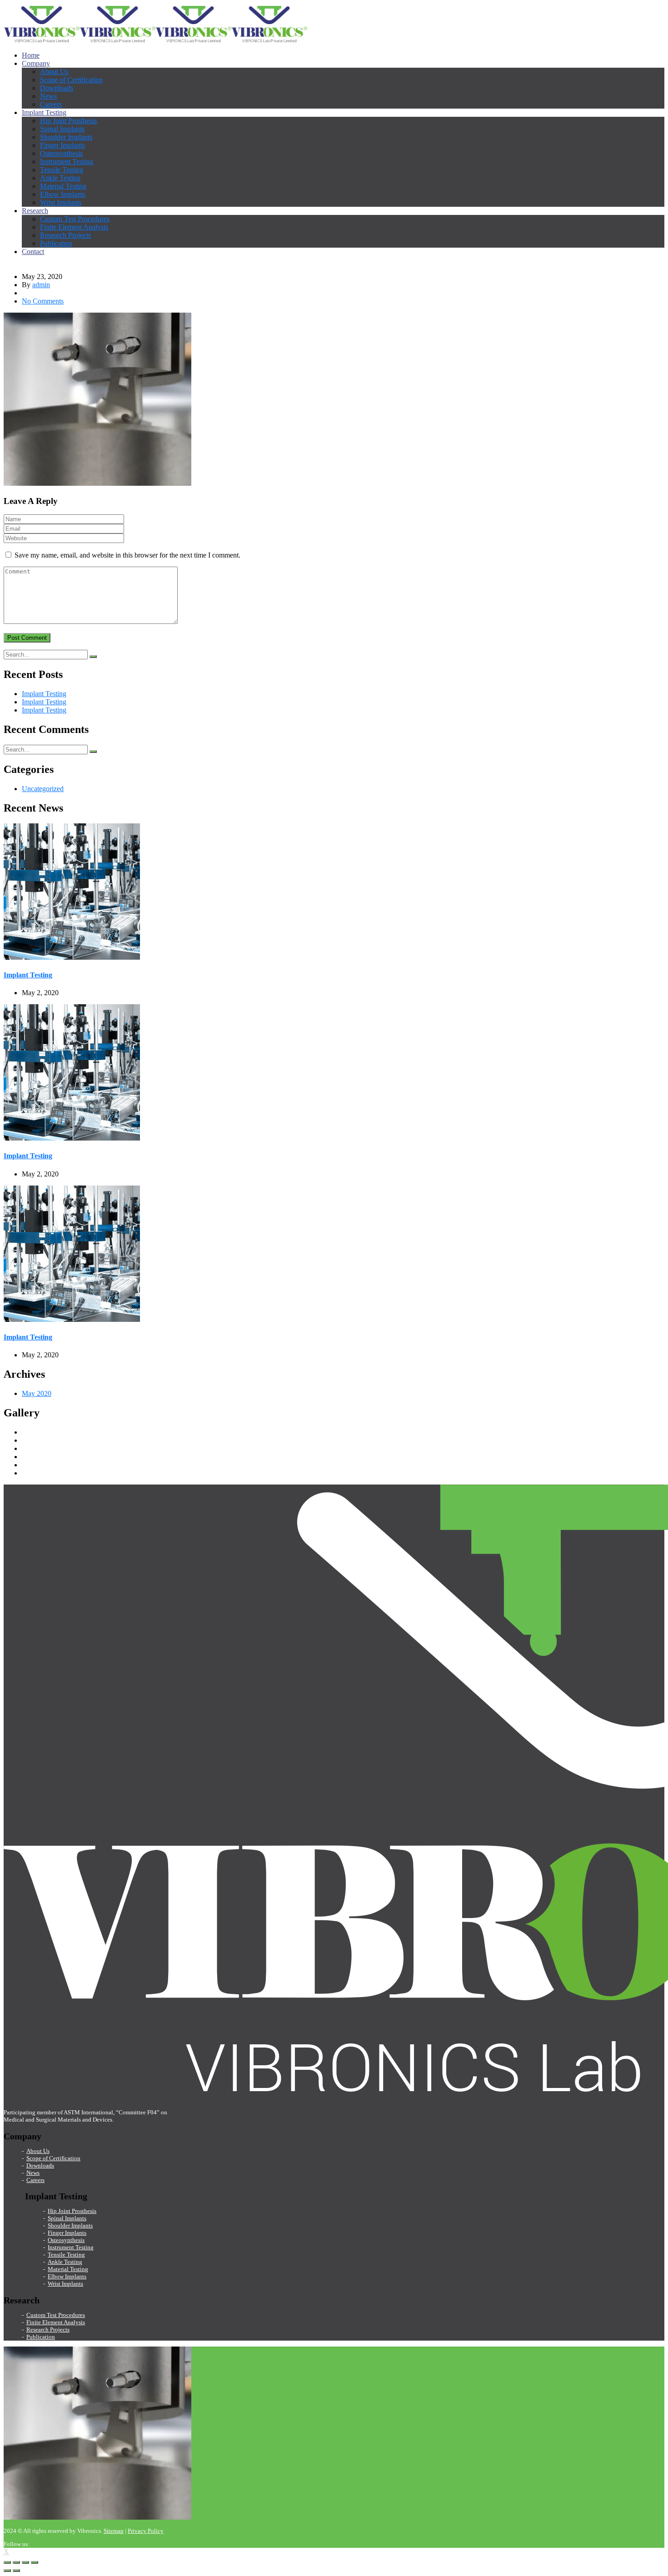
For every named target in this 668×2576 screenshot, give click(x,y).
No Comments (43, 301)
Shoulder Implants (66, 137)
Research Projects (65, 235)
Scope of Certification (71, 80)
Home (31, 55)
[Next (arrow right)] (16, 2571)
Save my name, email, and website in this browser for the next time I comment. (127, 555)
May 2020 (37, 1393)
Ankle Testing (60, 178)
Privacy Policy (146, 2531)
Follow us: (17, 2544)
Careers (51, 104)
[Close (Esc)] (7, 2562)
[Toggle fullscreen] (25, 2562)
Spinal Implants (62, 129)
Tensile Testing (62, 170)
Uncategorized (43, 789)
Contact (33, 252)
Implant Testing (44, 112)
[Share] (16, 2562)
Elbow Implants (63, 194)
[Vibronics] (42, 40)
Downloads (57, 88)
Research (35, 211)
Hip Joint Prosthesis (68, 121)
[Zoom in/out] (35, 2562)
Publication (56, 243)
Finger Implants (62, 145)
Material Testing (63, 186)
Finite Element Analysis (74, 227)
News (48, 96)
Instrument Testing (67, 162)
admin (41, 285)
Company (36, 63)
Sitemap (114, 2531)
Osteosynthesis (61, 153)
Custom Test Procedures (75, 219)
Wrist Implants (61, 202)
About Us (54, 72)
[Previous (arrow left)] (7, 2571)
